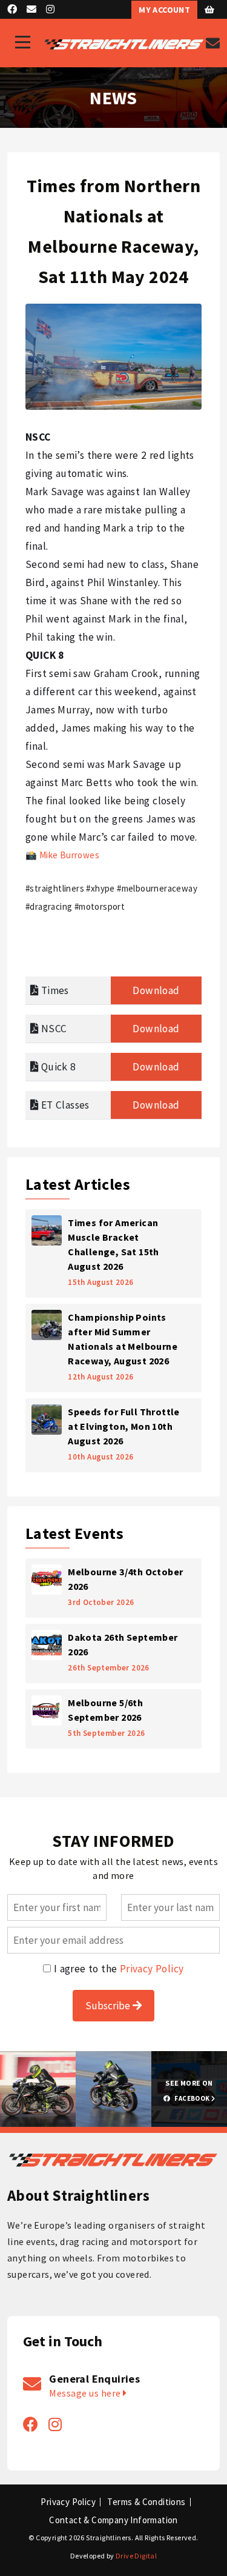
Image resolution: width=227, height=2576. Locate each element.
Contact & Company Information (113, 2520)
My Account (164, 10)
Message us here (86, 2393)
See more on (189, 2090)
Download (156, 990)
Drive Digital (136, 2556)
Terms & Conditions (146, 2502)
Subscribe (109, 2006)
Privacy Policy (152, 1969)
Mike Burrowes (69, 855)
